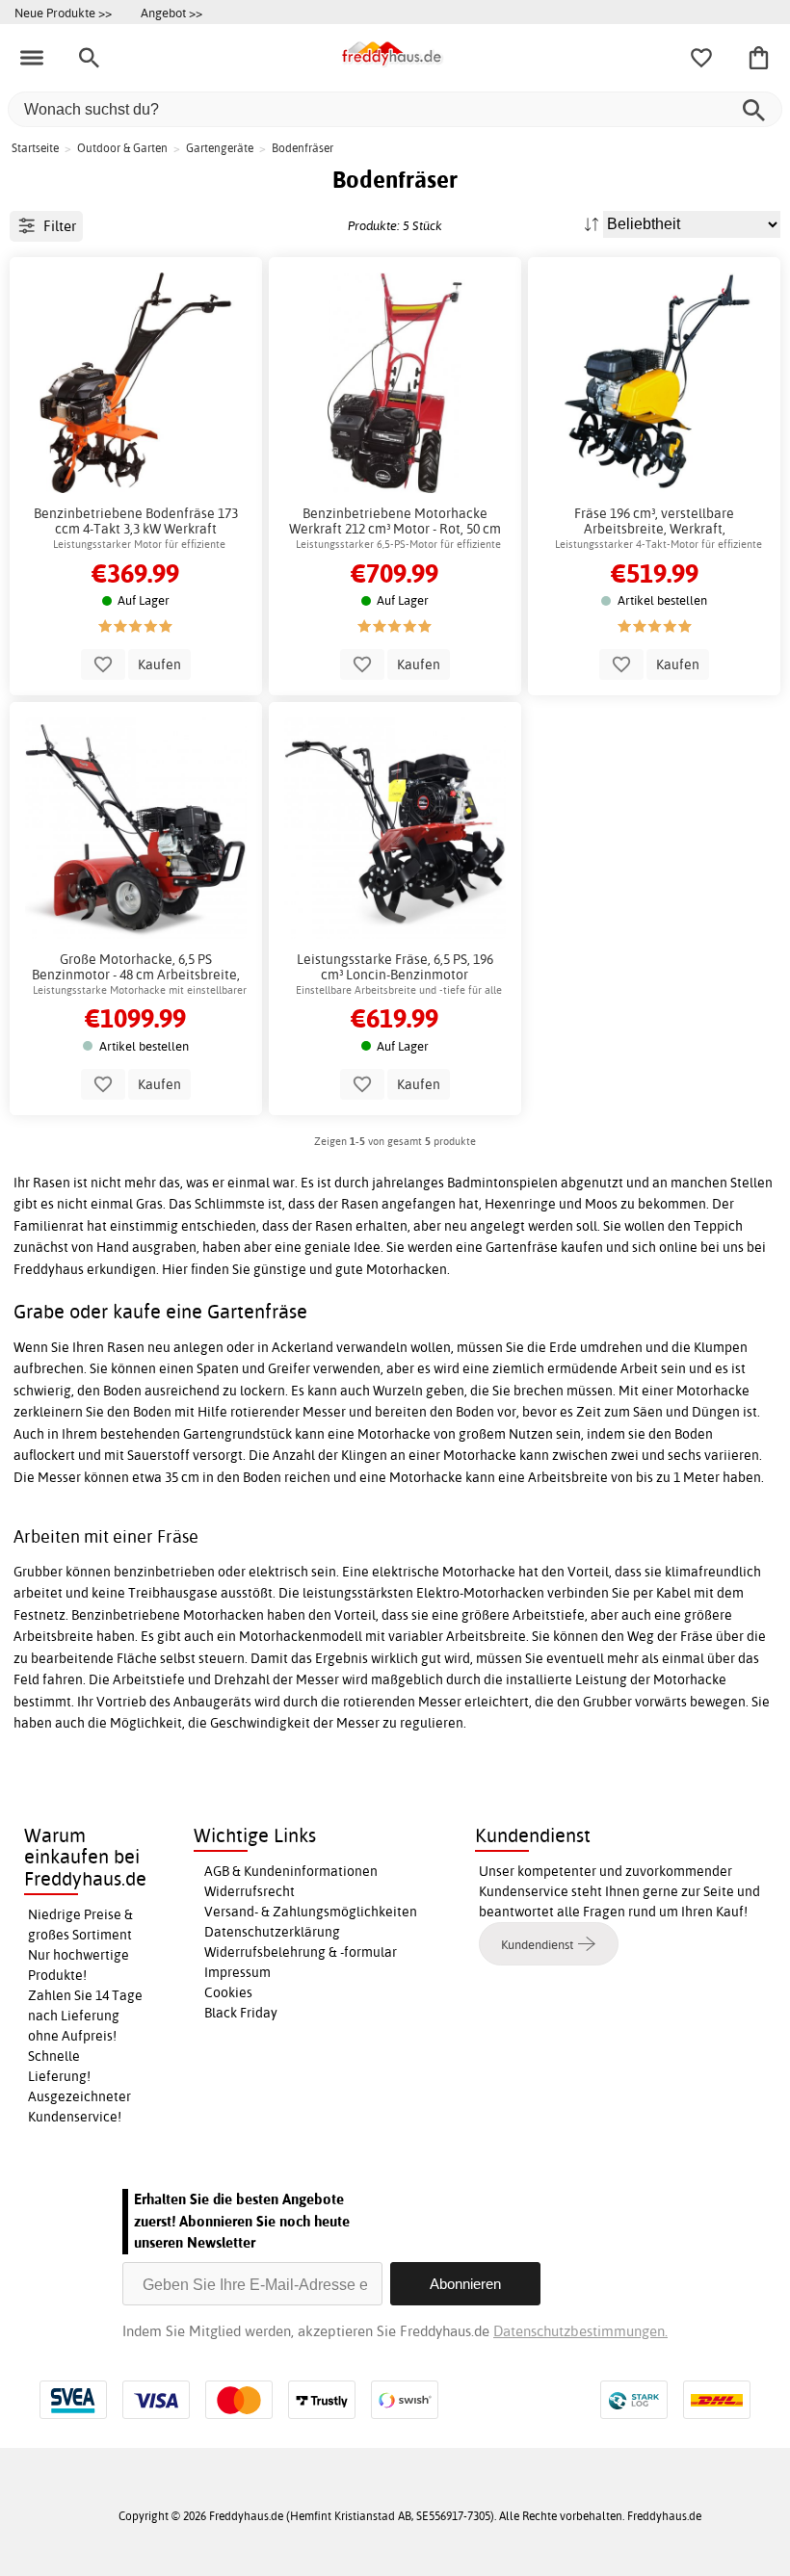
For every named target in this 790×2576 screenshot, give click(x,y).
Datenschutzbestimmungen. (580, 2331)
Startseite (35, 148)
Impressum (237, 1972)
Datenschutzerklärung (272, 1932)
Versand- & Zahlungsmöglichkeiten (311, 1912)
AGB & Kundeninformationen (291, 1871)
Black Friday (241, 2013)
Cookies (228, 1992)
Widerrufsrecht (250, 1891)
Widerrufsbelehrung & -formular (301, 1952)
